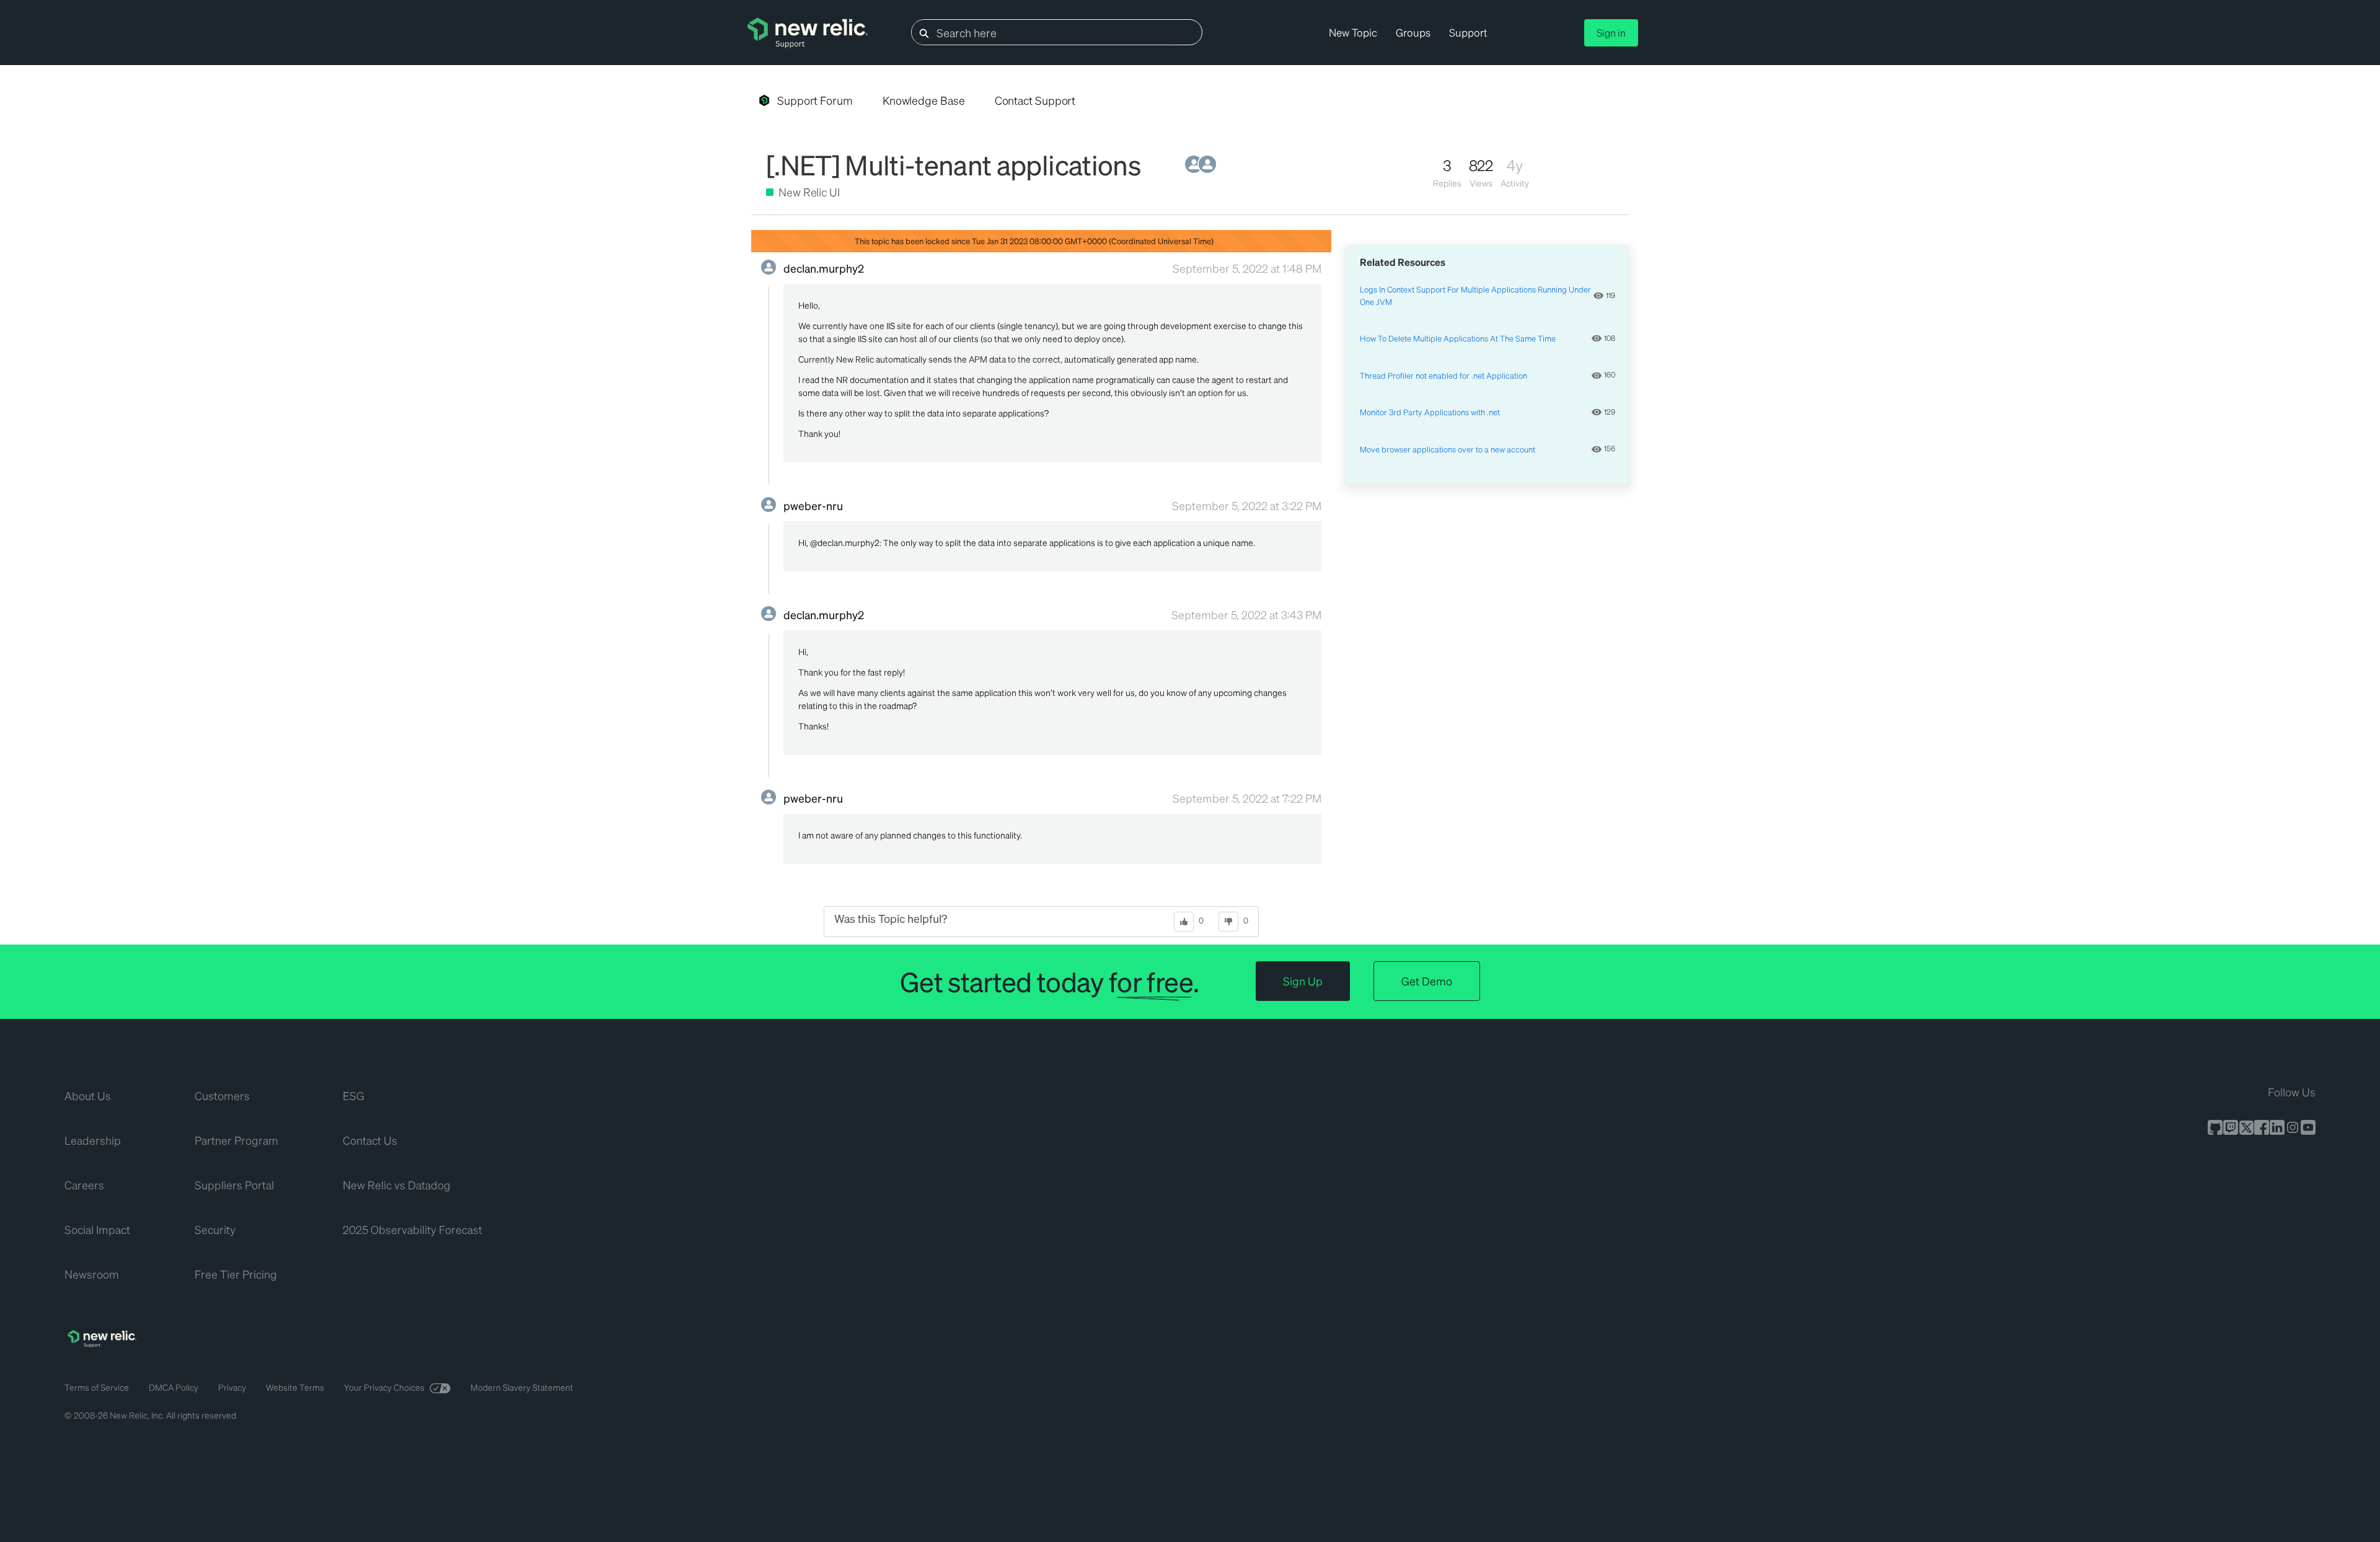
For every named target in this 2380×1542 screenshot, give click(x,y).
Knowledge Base (924, 100)
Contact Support (1035, 100)
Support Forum (815, 100)
